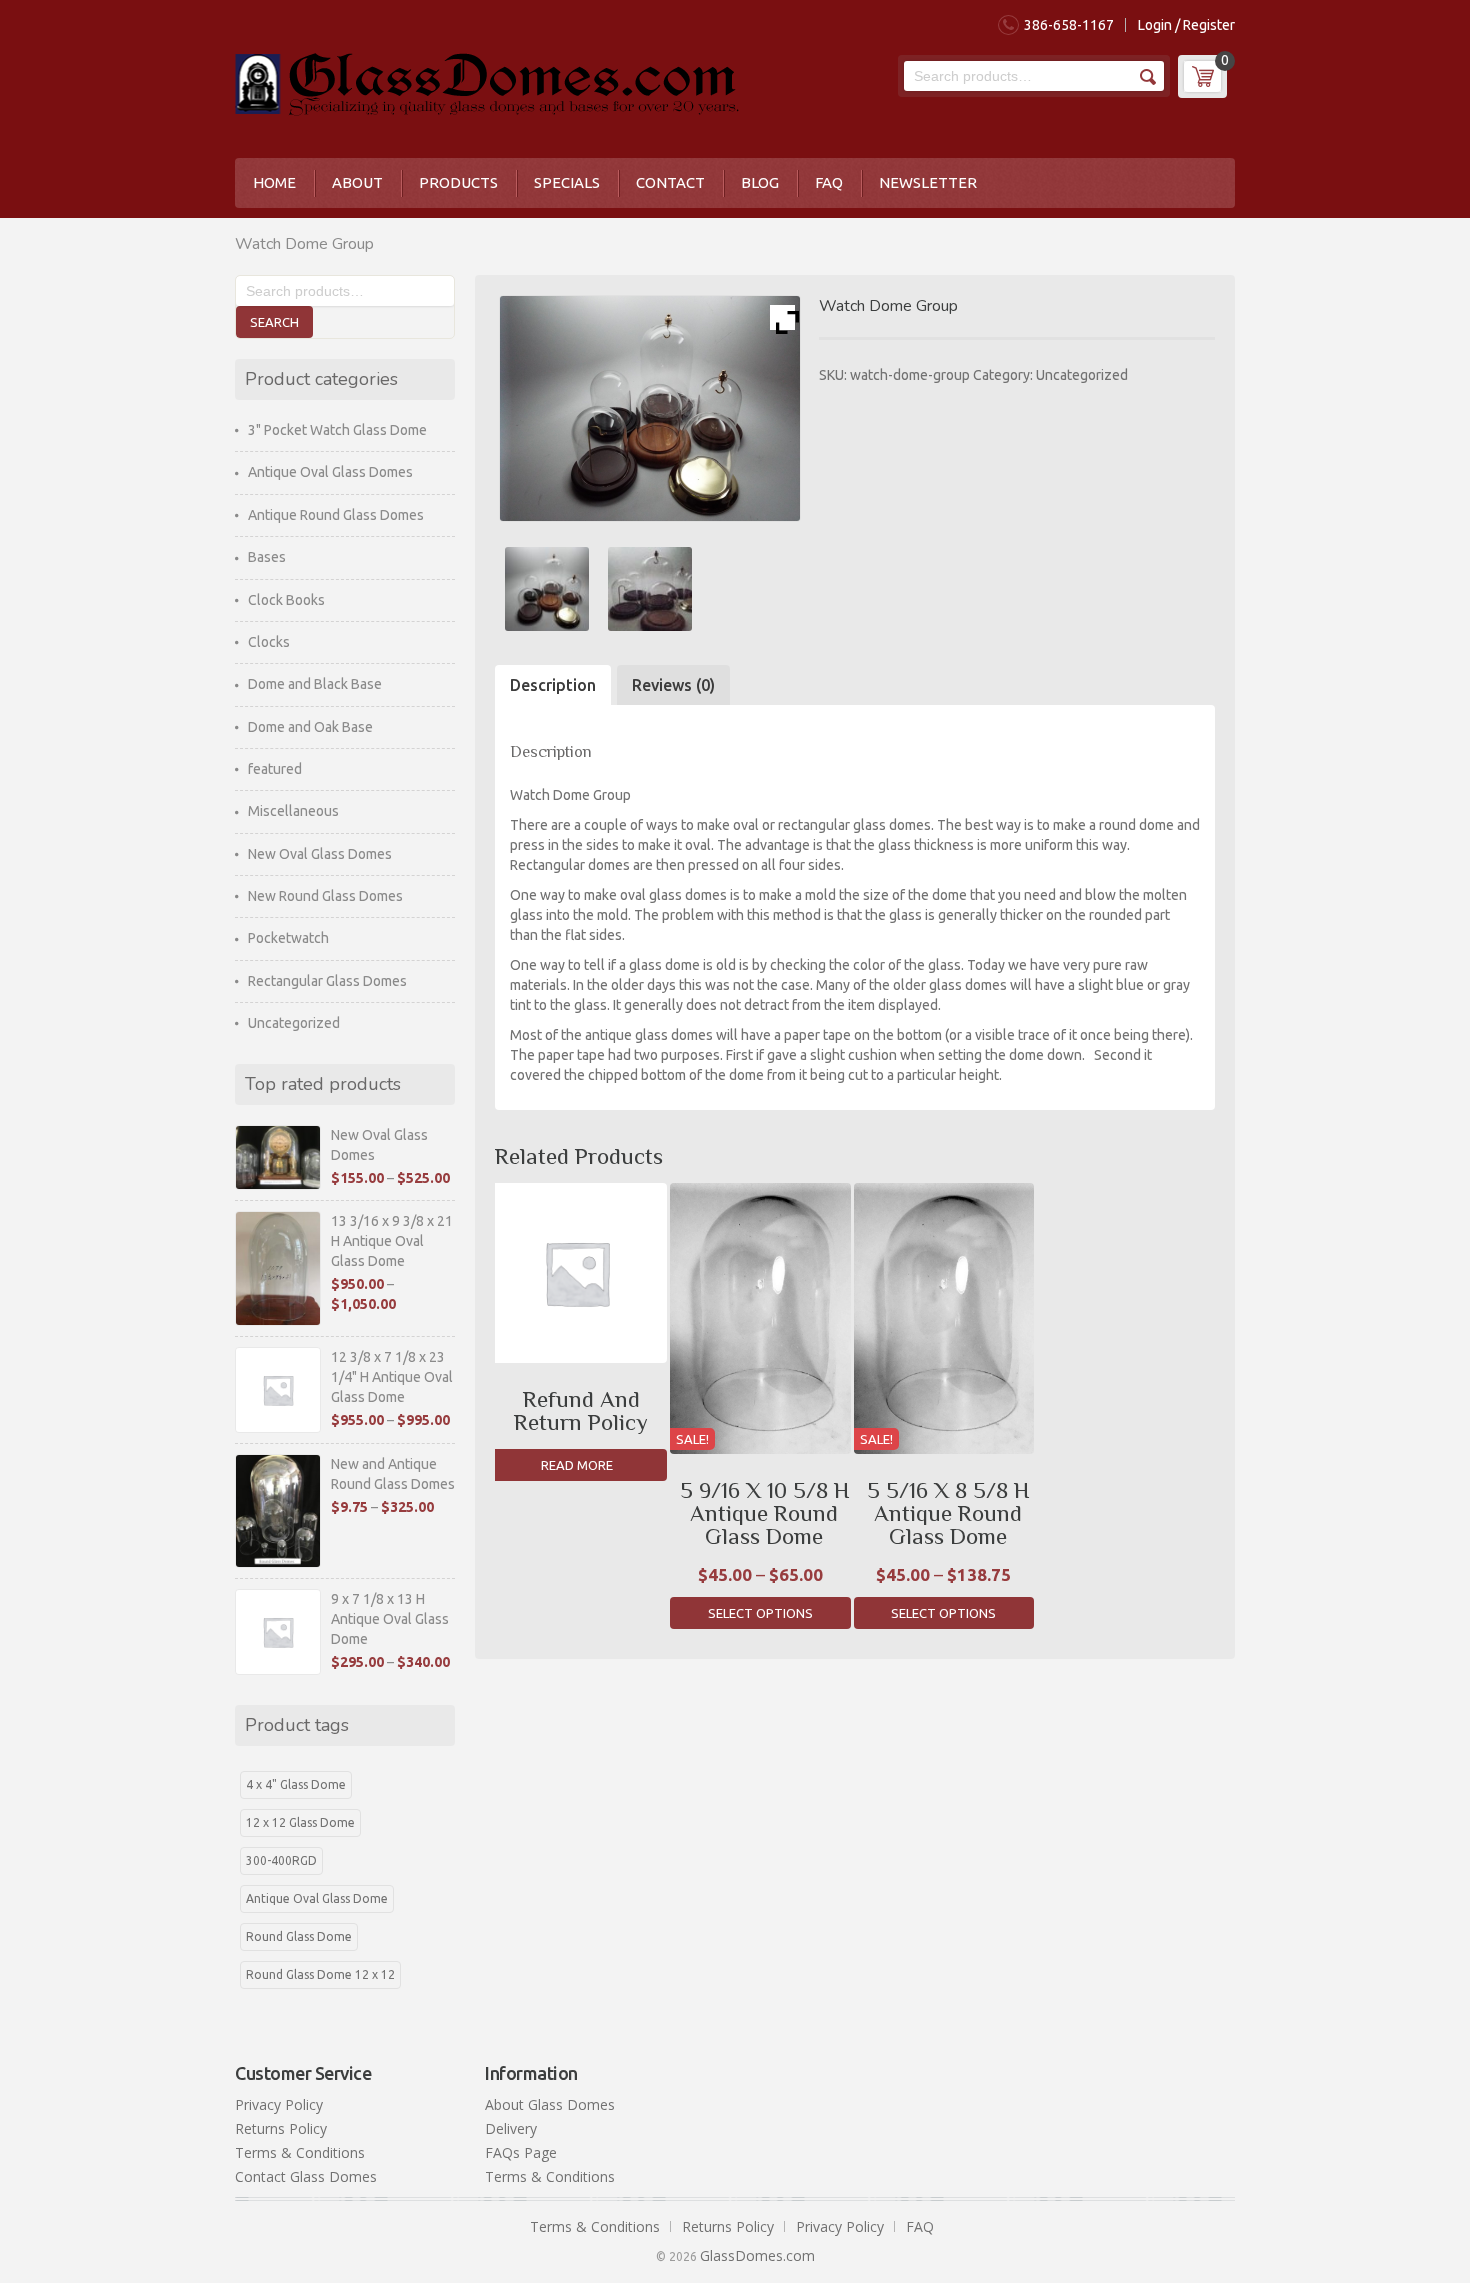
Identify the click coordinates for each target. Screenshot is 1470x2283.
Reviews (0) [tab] (673, 685)
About (357, 182)
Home (274, 182)
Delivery (511, 2128)
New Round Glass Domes (325, 896)
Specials (567, 182)
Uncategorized (1082, 375)
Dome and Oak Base (310, 727)
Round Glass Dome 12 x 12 (320, 1974)
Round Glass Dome (299, 1936)
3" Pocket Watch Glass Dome (337, 430)
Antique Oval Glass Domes (330, 472)
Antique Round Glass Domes (336, 515)
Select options (760, 1613)
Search (1146, 76)
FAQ (829, 182)
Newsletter (928, 182)
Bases (267, 557)
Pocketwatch (288, 938)
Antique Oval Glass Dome (317, 1898)
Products (458, 182)
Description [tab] (553, 685)
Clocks (269, 642)
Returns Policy (281, 2128)
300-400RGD (281, 1860)
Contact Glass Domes (306, 2176)
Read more (577, 1465)
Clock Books (286, 600)
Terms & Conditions (300, 2152)
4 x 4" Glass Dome (296, 1784)
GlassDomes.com (757, 2255)
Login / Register (1186, 25)
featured (275, 769)
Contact (670, 182)
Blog (760, 182)
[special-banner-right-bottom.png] (546, 589)
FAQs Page (521, 2152)
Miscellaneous (293, 811)
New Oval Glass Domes (320, 854)
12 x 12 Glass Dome (300, 1822)
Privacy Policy (279, 2104)
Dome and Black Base (315, 684)
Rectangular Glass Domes (327, 981)
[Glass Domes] (487, 80)
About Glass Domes (550, 2104)
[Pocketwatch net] (649, 589)
